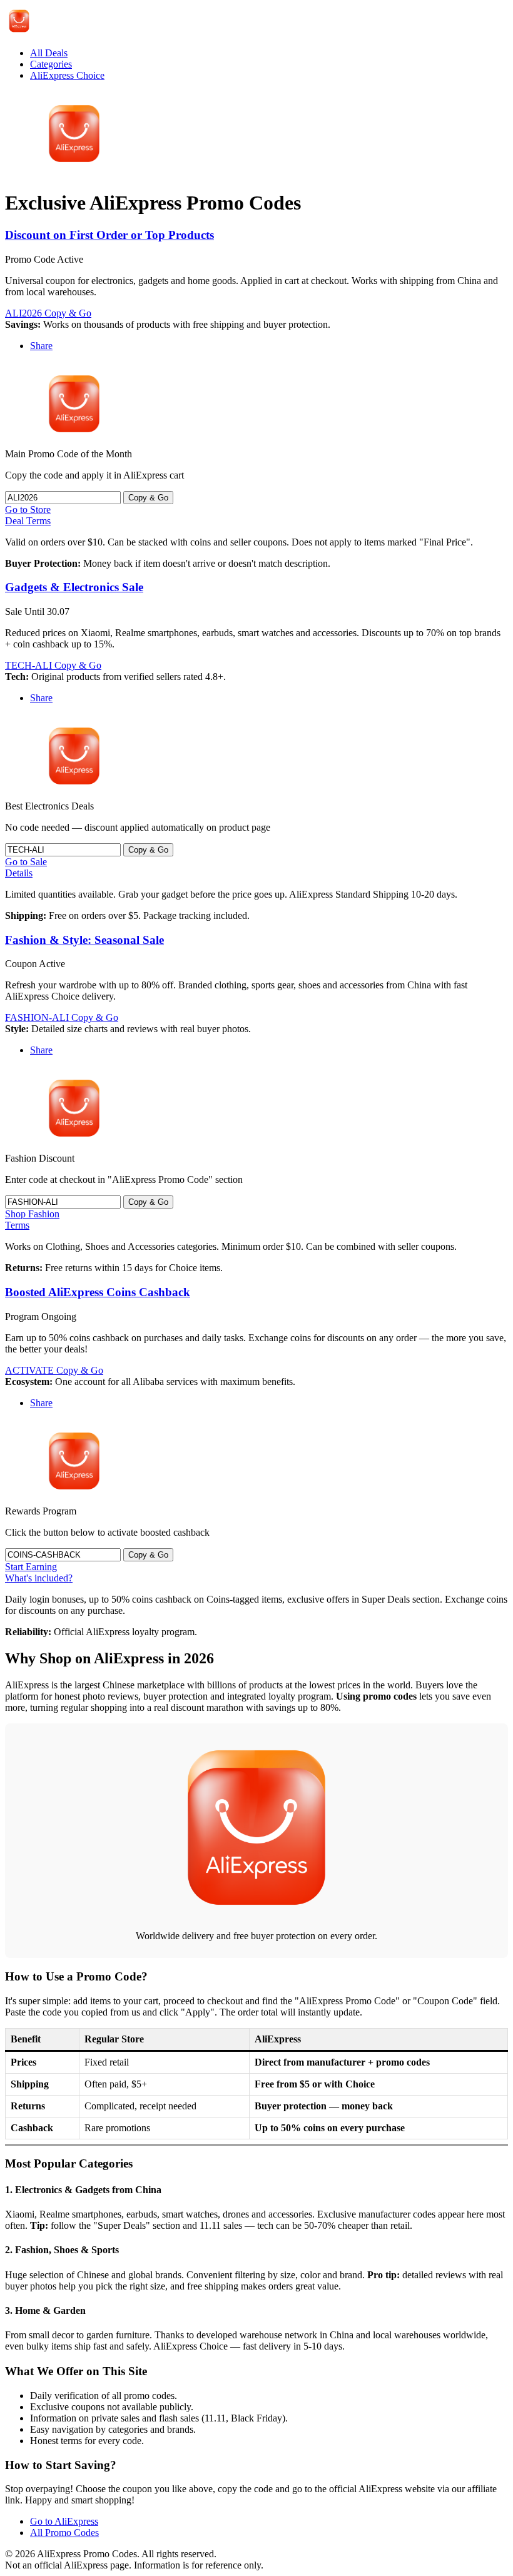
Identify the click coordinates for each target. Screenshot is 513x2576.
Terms (17, 1225)
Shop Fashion (32, 1214)
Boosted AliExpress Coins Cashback (98, 1292)
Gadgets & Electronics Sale (74, 587)
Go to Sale (26, 862)
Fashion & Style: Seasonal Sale (84, 940)
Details (19, 873)
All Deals (49, 53)
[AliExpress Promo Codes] (19, 32)
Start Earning (31, 1567)
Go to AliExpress (64, 2521)
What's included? (39, 1578)
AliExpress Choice (67, 75)
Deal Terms (28, 521)
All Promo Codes (64, 2533)
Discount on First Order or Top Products (109, 235)
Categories (51, 64)
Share (41, 346)
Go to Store (28, 510)
